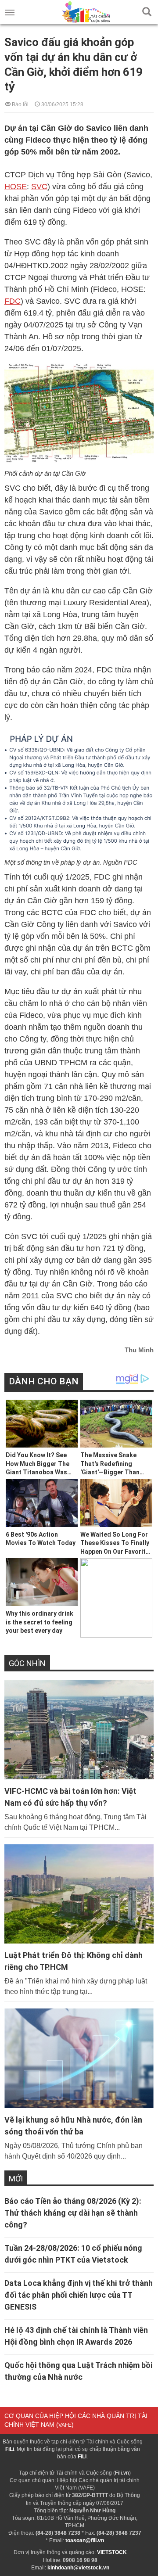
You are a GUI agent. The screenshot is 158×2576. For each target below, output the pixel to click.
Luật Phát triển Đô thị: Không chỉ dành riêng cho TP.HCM (74, 1961)
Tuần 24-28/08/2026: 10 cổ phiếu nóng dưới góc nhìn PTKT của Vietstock (73, 2254)
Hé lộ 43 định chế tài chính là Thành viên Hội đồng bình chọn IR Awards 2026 (76, 2336)
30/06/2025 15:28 (62, 104)
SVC (39, 187)
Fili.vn (122, 2473)
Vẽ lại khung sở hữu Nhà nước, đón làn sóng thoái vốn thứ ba (73, 2126)
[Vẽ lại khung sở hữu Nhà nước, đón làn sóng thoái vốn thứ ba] (79, 2058)
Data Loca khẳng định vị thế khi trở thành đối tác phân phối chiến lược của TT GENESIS (79, 2295)
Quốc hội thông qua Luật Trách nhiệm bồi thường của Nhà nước (78, 2371)
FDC (13, 301)
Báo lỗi (20, 104)
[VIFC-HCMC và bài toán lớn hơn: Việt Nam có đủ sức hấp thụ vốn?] (79, 1730)
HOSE (16, 187)
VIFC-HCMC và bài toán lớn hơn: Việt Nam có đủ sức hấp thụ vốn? (70, 1797)
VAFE (65, 2425)
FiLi (10, 2449)
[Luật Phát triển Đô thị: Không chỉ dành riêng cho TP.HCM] (79, 1894)
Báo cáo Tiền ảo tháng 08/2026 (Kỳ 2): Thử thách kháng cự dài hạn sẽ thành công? (73, 2213)
